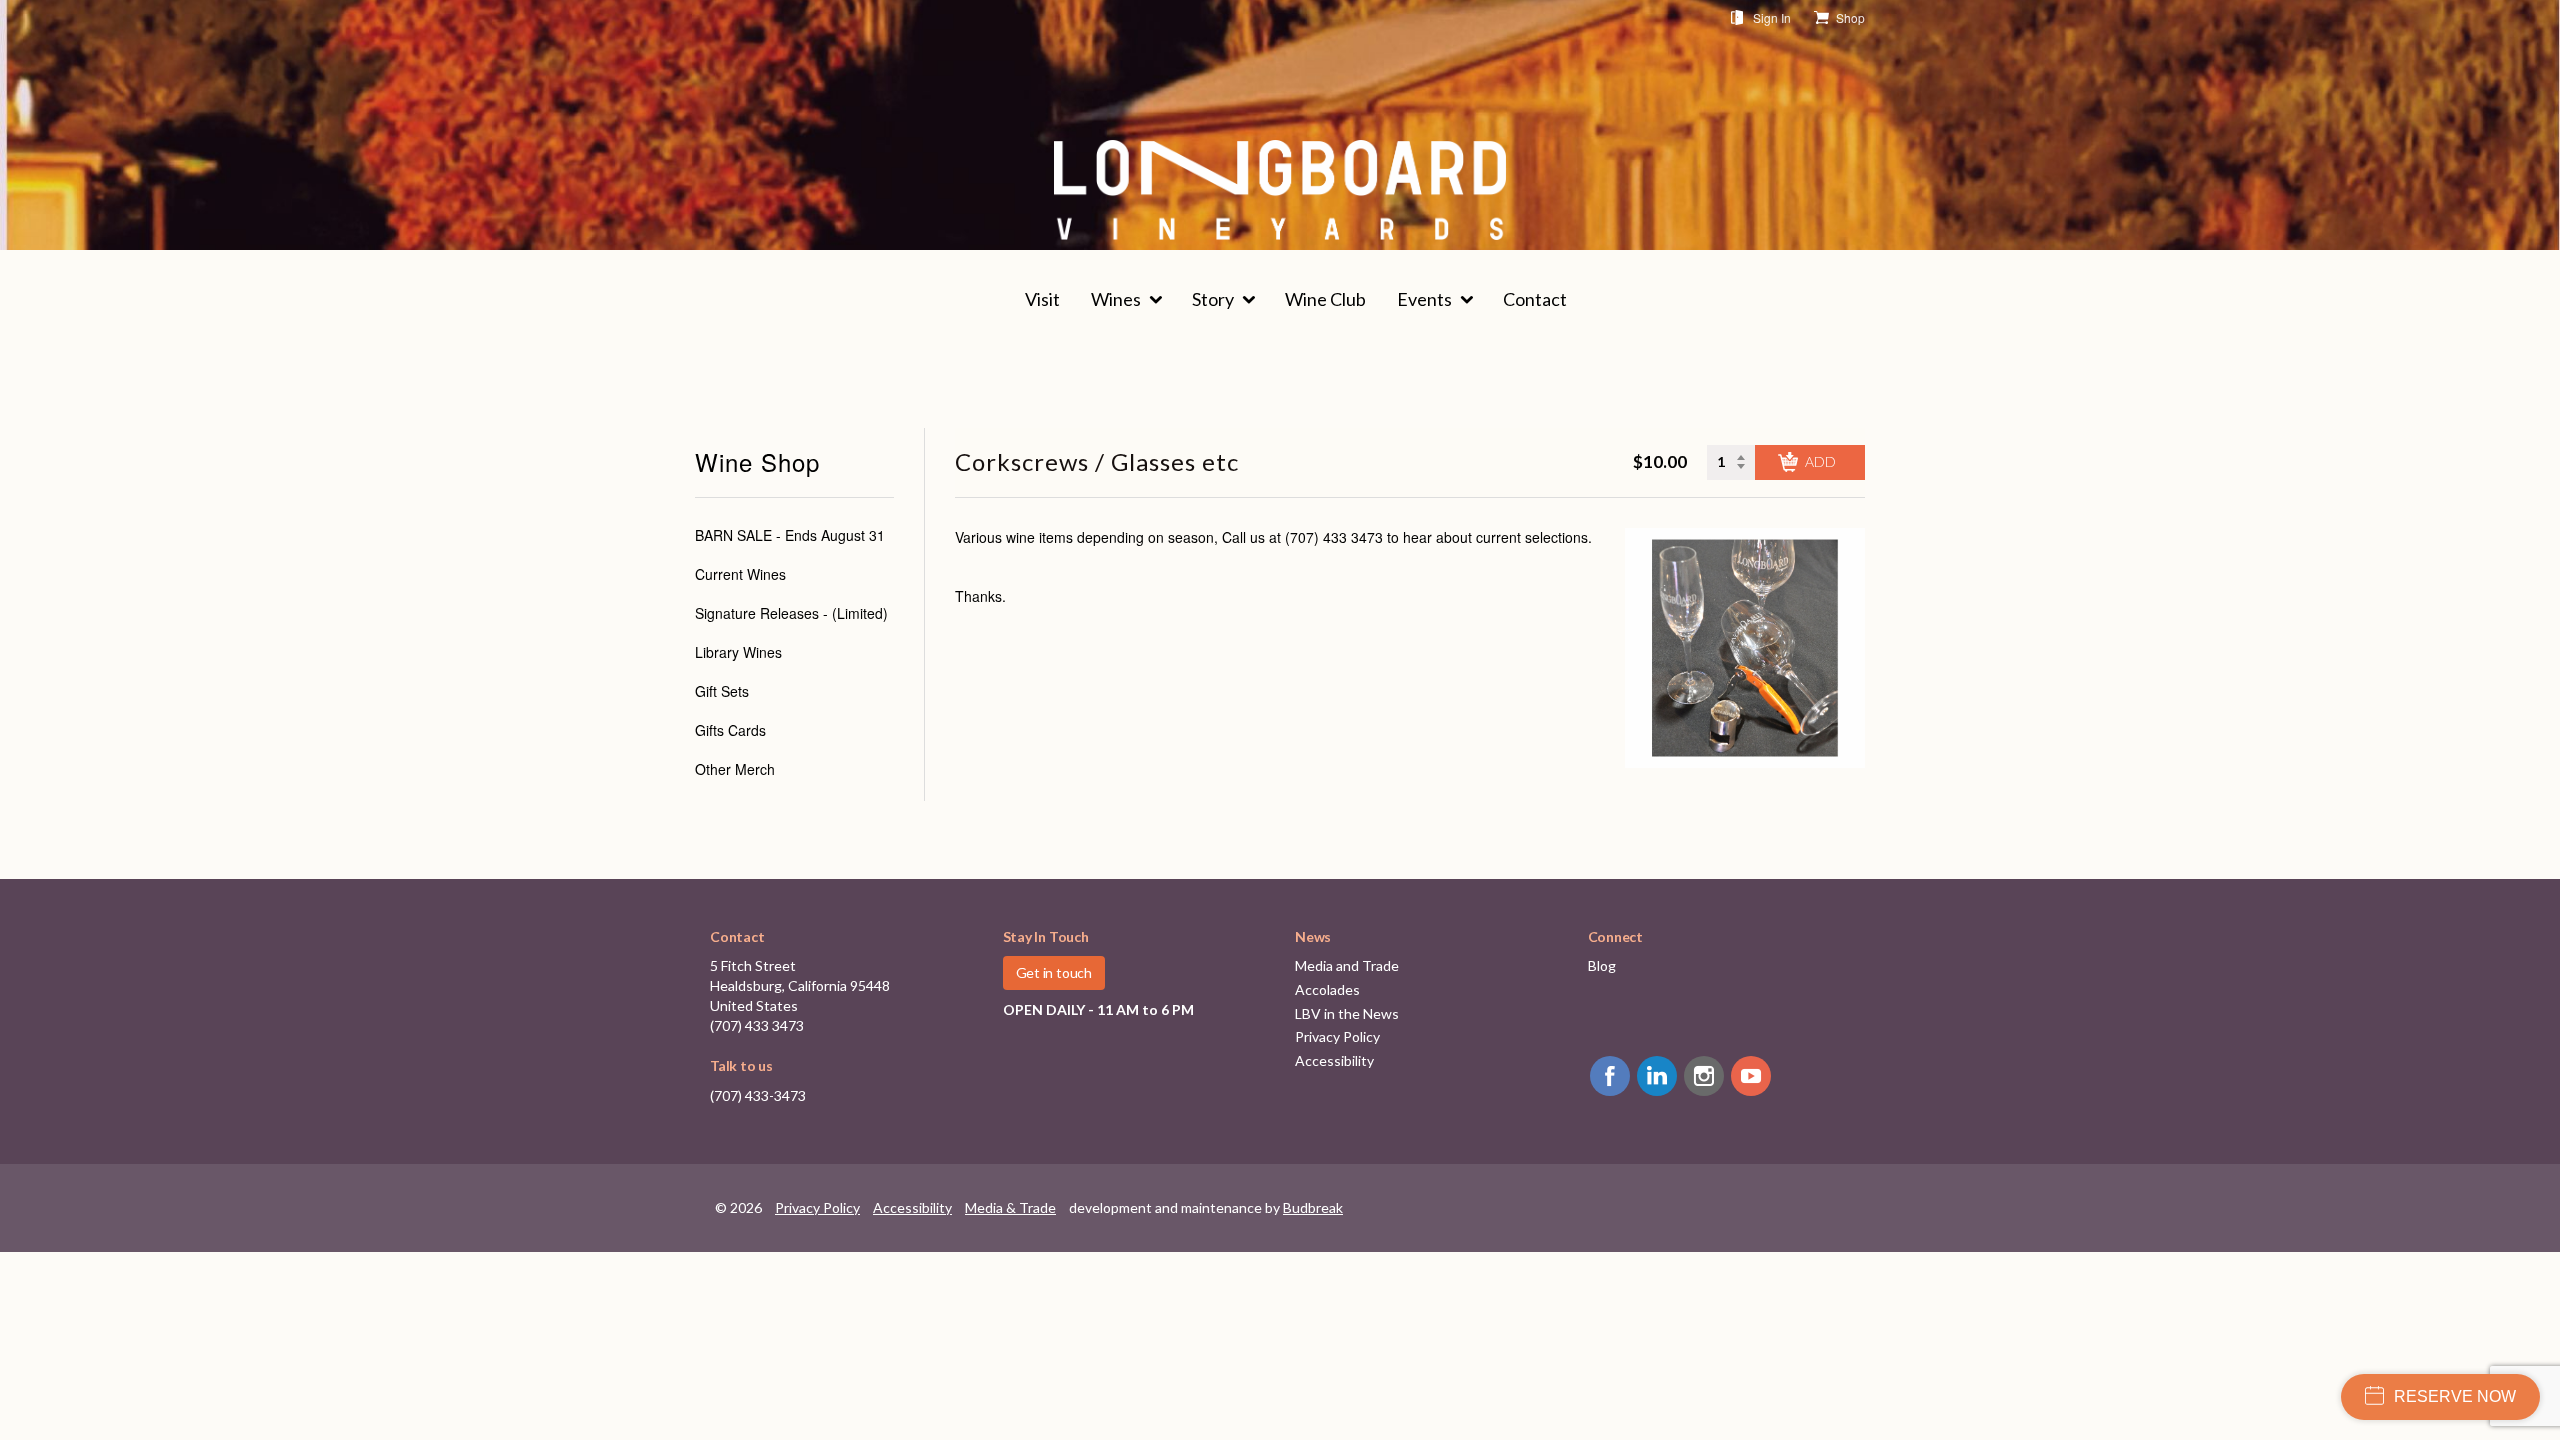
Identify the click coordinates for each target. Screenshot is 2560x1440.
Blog (1602, 965)
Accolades (1327, 989)
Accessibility (1334, 1060)
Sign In (1772, 18)
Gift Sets (722, 691)
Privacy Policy (1337, 1036)
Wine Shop (757, 462)
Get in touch (1054, 972)
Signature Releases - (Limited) (791, 613)
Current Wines (740, 574)
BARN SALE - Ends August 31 (790, 535)
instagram (1704, 1076)
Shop (1850, 18)
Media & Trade (1010, 1207)
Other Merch (735, 769)
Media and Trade (1347, 965)
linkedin (1657, 1076)
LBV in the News (1347, 1013)
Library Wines (738, 652)
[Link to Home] (1280, 190)
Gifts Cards (730, 730)
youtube (1751, 1076)
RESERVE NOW (2455, 1396)
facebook (1610, 1076)
